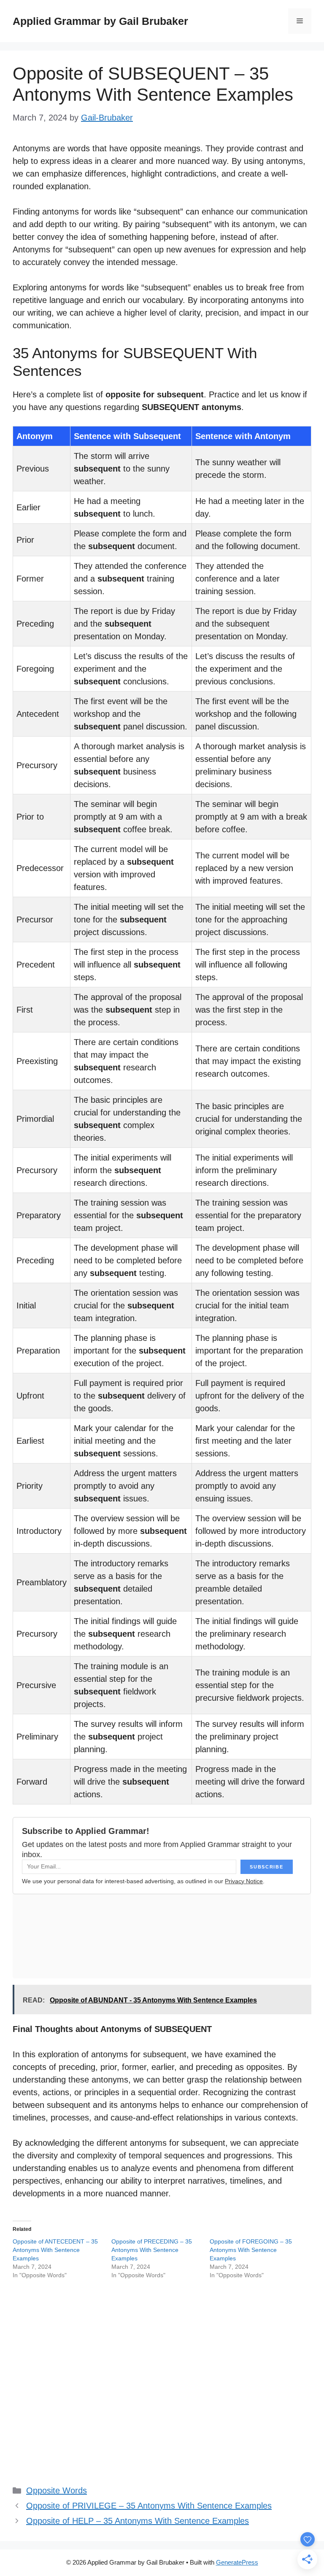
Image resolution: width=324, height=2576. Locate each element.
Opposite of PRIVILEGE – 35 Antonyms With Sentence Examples (149, 2506)
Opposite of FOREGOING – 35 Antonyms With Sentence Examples (251, 2250)
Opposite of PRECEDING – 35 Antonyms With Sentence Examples (152, 2250)
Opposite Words (57, 2490)
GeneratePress (237, 2562)
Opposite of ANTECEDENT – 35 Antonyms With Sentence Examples (55, 2250)
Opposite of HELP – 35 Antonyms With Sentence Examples (138, 2521)
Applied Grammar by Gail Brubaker (100, 21)
